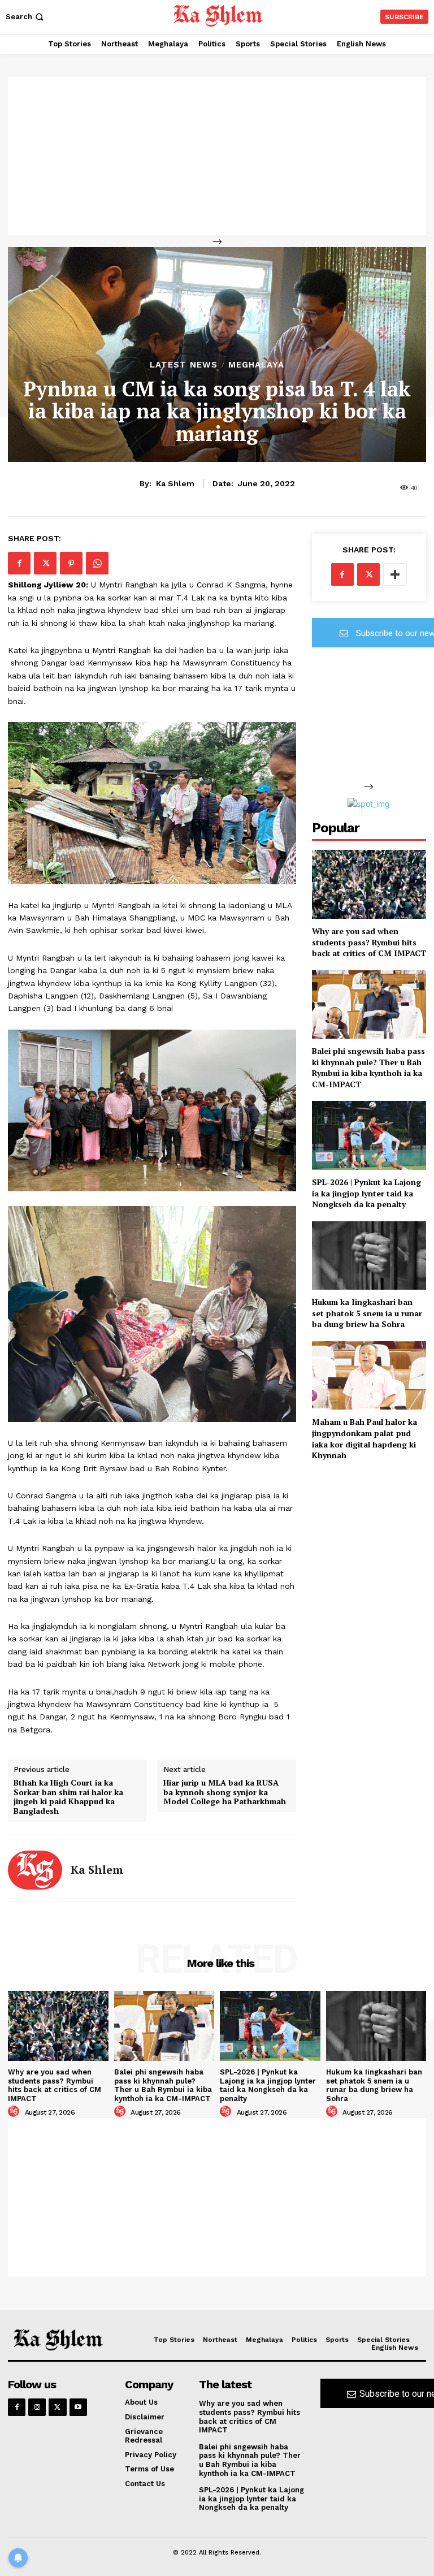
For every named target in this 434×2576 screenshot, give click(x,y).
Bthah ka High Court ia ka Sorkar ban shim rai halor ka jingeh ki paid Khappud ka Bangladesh (68, 1797)
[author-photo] (15, 2112)
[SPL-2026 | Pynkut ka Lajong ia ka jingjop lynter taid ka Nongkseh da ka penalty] (369, 1135)
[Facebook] (19, 563)
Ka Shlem (175, 483)
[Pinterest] (71, 563)
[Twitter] (45, 563)
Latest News (184, 365)
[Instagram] (37, 2407)
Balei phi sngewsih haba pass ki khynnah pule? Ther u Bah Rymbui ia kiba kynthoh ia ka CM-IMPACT (368, 1067)
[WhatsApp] (97, 563)
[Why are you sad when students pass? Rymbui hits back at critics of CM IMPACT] (369, 884)
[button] (26, 17)
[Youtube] (78, 2407)
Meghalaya (256, 365)
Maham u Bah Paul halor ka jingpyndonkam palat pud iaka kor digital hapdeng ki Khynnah (364, 1438)
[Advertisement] (217, 156)
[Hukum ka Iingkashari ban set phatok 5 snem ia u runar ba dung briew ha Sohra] (369, 1255)
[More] (395, 574)
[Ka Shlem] (35, 1870)
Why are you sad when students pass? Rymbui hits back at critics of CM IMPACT (369, 942)
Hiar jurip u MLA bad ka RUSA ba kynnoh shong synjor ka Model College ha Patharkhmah (225, 1792)
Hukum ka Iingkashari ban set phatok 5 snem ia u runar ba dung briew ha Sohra (367, 1313)
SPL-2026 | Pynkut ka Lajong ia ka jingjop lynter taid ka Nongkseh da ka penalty (366, 1193)
